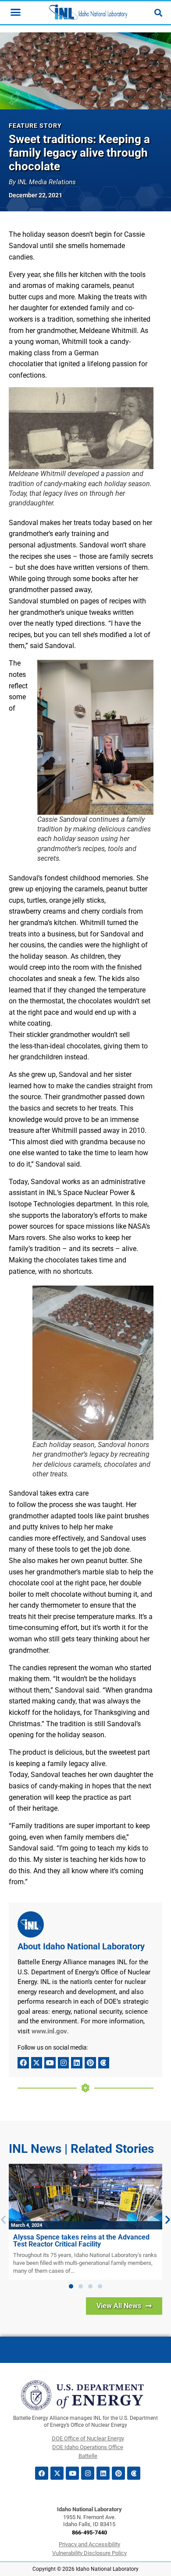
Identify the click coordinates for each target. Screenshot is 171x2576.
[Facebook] (23, 2063)
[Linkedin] (77, 2063)
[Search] (158, 13)
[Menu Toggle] (16, 12)
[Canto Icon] (104, 2063)
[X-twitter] (37, 2063)
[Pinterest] (90, 2063)
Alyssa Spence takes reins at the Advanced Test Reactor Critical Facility (81, 2241)
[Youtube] (50, 2063)
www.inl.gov (49, 2031)
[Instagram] (64, 2063)
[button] (71, 2286)
